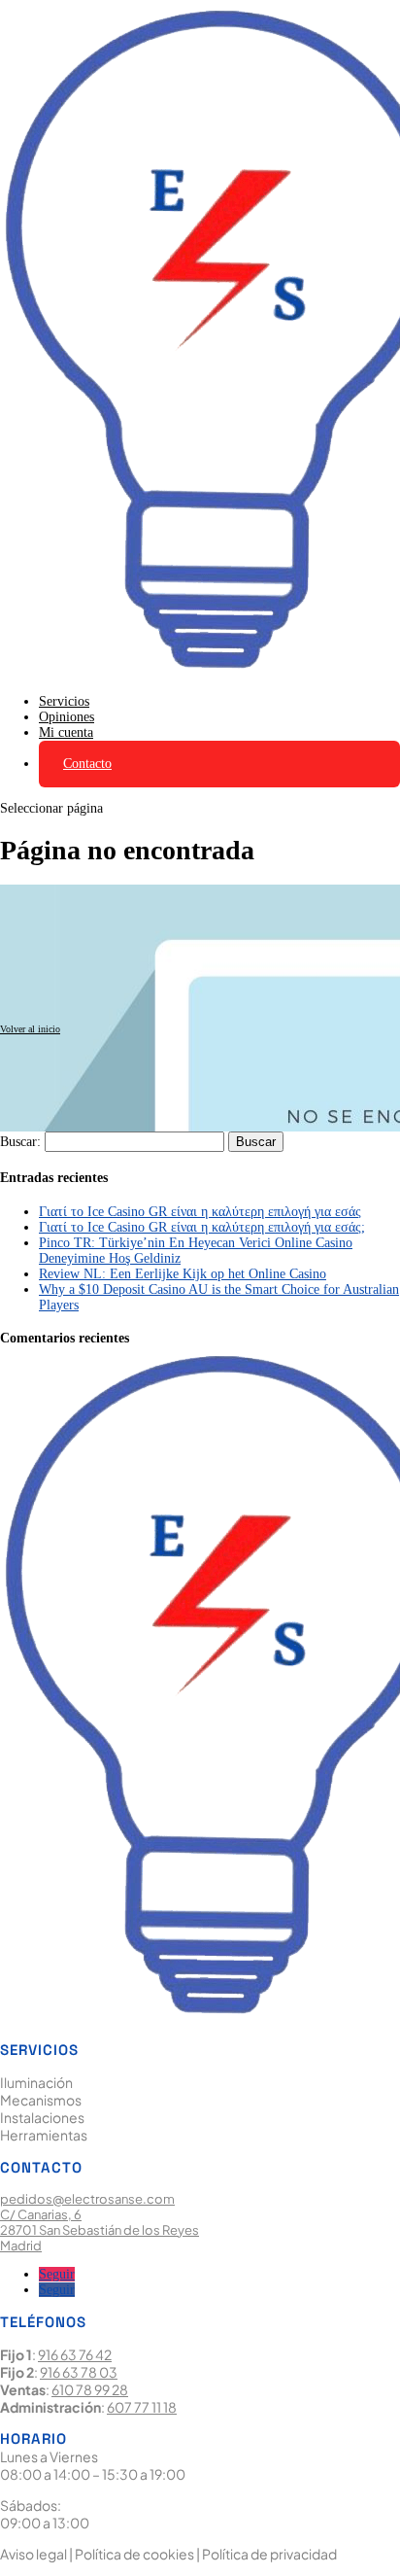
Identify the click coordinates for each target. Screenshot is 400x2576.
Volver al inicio (30, 1029)
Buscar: (20, 1142)
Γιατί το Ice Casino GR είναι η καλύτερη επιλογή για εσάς (200, 1212)
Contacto (87, 764)
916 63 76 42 (75, 2354)
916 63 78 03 (79, 2372)
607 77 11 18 (142, 2407)
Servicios (64, 701)
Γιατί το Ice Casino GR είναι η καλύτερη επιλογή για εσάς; (202, 1227)
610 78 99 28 (90, 2389)
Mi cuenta (66, 732)
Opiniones (67, 717)
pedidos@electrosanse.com (87, 2199)
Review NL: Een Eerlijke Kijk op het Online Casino (183, 1274)
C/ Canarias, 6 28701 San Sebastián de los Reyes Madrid (100, 2230)
